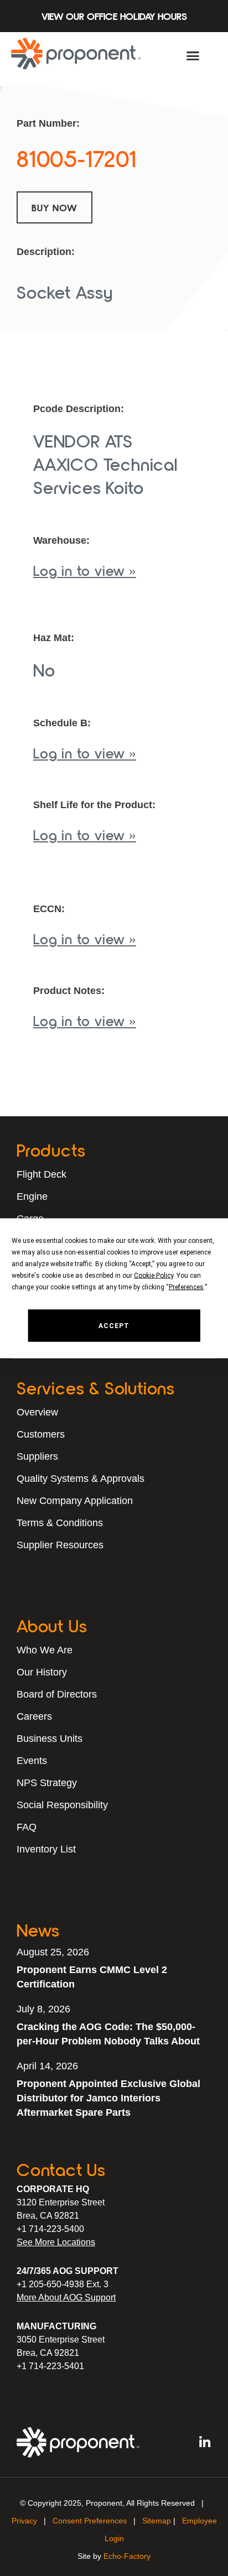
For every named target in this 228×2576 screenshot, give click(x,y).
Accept (114, 1325)
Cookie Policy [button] (154, 1275)
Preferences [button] (186, 1287)
